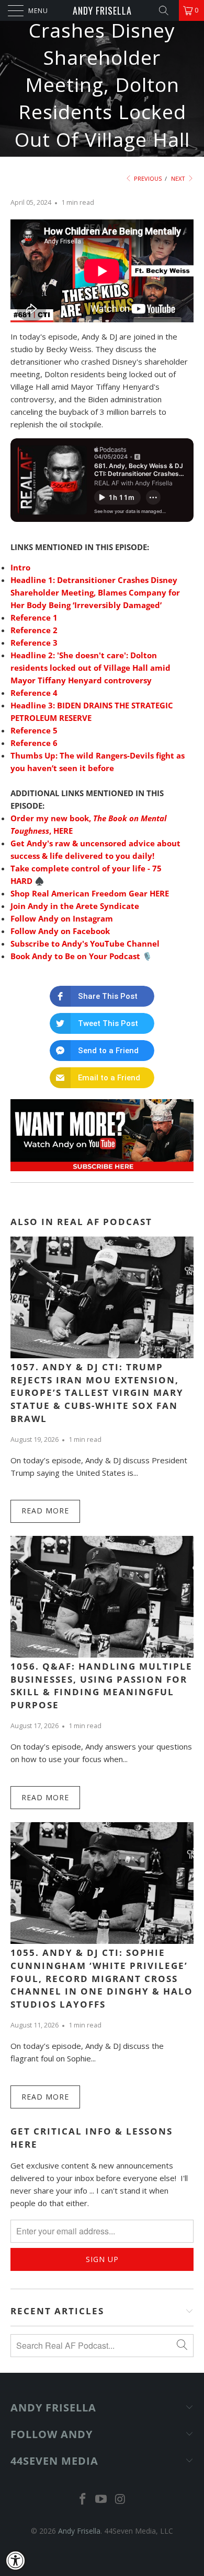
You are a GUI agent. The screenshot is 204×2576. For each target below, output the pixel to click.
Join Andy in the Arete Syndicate (75, 906)
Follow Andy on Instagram (62, 918)
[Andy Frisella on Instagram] (120, 2499)
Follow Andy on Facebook (60, 931)
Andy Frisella (102, 10)
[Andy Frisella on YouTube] (101, 2499)
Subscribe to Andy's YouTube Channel (85, 943)
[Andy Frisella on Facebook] (83, 2499)
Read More (45, 1511)
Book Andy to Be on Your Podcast (75, 956)
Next (179, 178)
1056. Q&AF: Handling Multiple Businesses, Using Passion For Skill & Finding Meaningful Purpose (101, 1686)
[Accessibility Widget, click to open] (16, 2560)
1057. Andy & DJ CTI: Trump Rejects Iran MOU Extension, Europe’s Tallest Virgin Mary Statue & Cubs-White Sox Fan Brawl (97, 1393)
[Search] (167, 10)
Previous (147, 178)
